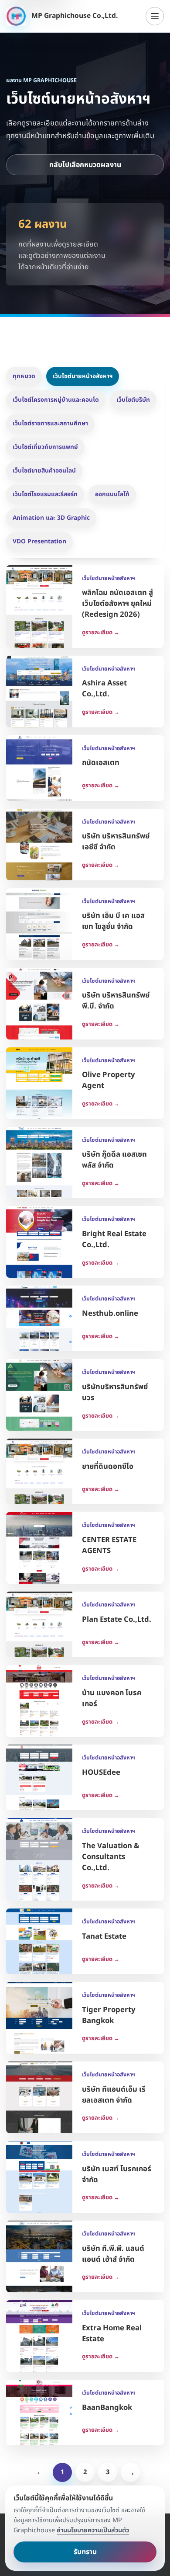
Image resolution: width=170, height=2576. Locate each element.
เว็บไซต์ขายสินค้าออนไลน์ (44, 471)
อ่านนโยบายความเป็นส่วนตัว (93, 2530)
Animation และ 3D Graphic (51, 518)
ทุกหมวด (24, 376)
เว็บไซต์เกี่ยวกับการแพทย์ (45, 447)
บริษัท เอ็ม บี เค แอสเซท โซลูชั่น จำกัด (113, 921)
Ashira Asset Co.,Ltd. (104, 689)
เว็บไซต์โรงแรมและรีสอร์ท (45, 494)
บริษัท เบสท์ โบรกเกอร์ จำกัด (117, 2174)
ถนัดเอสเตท (101, 763)
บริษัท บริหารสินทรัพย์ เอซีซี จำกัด (116, 842)
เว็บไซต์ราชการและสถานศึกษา (50, 423)
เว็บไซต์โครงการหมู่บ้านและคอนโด (56, 400)
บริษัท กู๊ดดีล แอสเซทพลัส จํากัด (114, 1160)
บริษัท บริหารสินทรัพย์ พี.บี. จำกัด (116, 1001)
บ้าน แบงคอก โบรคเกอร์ (112, 1698)
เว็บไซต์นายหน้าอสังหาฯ (83, 376)
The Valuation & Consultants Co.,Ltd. (111, 1857)
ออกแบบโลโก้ (112, 494)
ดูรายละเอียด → (101, 633)
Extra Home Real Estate (112, 2334)
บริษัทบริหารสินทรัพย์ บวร (115, 1392)
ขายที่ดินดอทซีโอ (108, 1467)
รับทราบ (85, 2552)
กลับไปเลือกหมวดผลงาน (85, 165)
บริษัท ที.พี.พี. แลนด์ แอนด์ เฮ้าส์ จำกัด (113, 2254)
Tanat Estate (104, 1936)
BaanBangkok (107, 2408)
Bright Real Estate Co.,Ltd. (114, 1239)
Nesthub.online (110, 1314)
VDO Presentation (39, 541)
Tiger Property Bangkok (109, 2015)
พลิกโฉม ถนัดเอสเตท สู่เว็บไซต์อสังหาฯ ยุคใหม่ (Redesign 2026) (117, 604)
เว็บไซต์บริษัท (133, 400)
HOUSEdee (101, 1773)
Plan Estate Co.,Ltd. (117, 1620)
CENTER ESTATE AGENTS (109, 1545)
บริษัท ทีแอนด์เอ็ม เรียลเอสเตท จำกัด (114, 2095)
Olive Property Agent (109, 1080)
